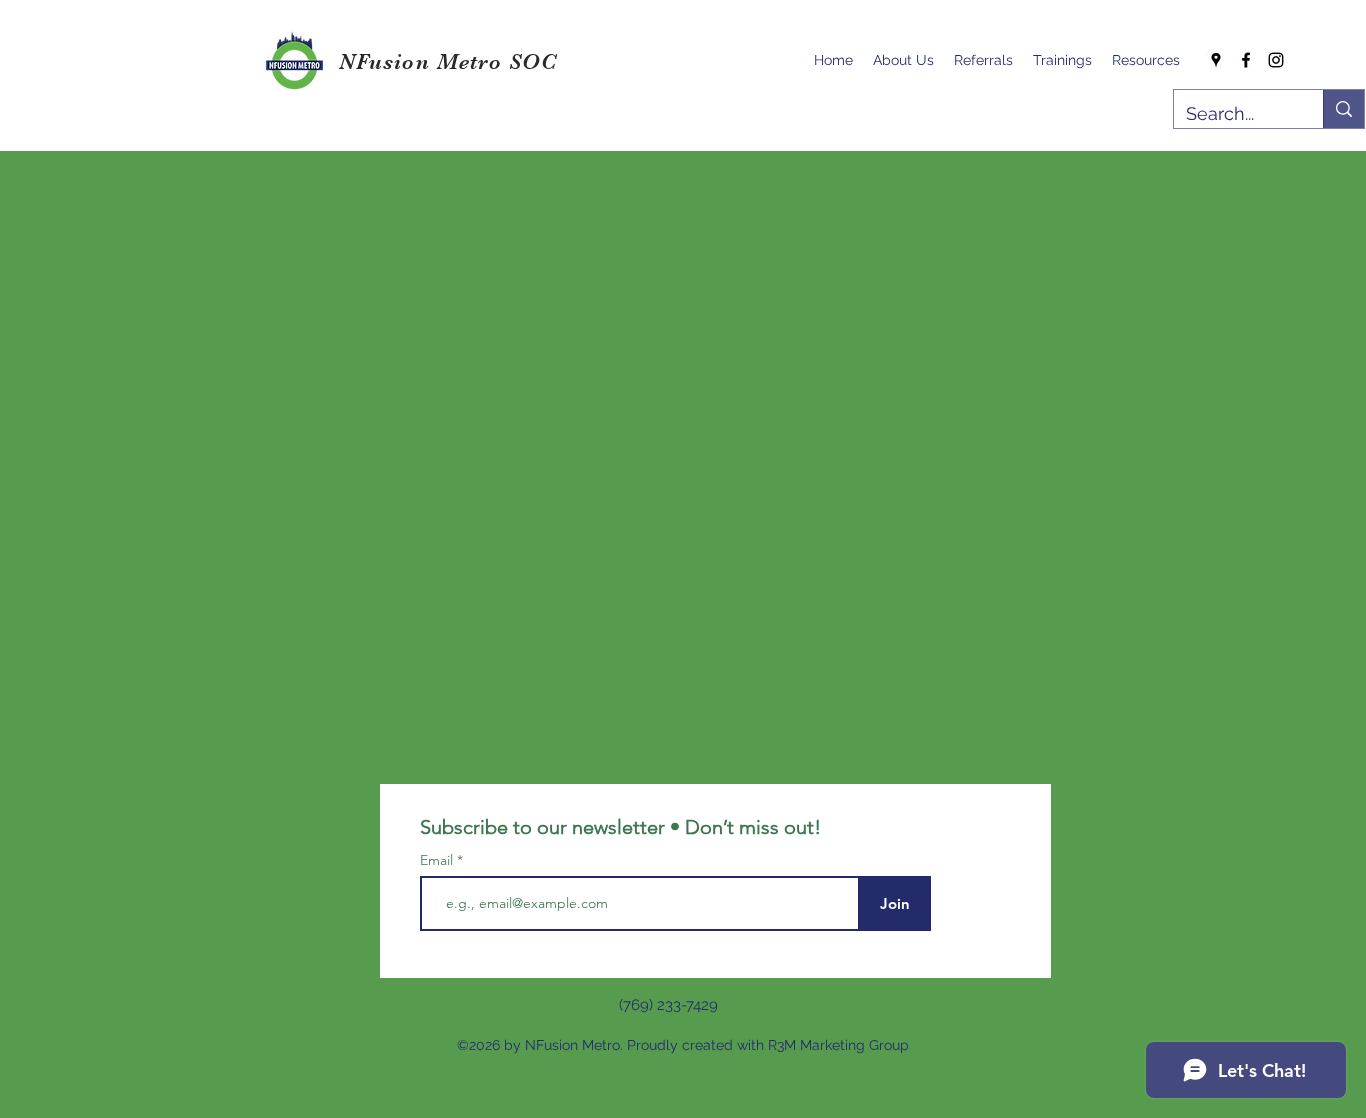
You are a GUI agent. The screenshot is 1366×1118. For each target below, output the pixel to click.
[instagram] (1276, 60)
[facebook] (1246, 60)
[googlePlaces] (1216, 60)
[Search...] (1343, 109)
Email (438, 860)
